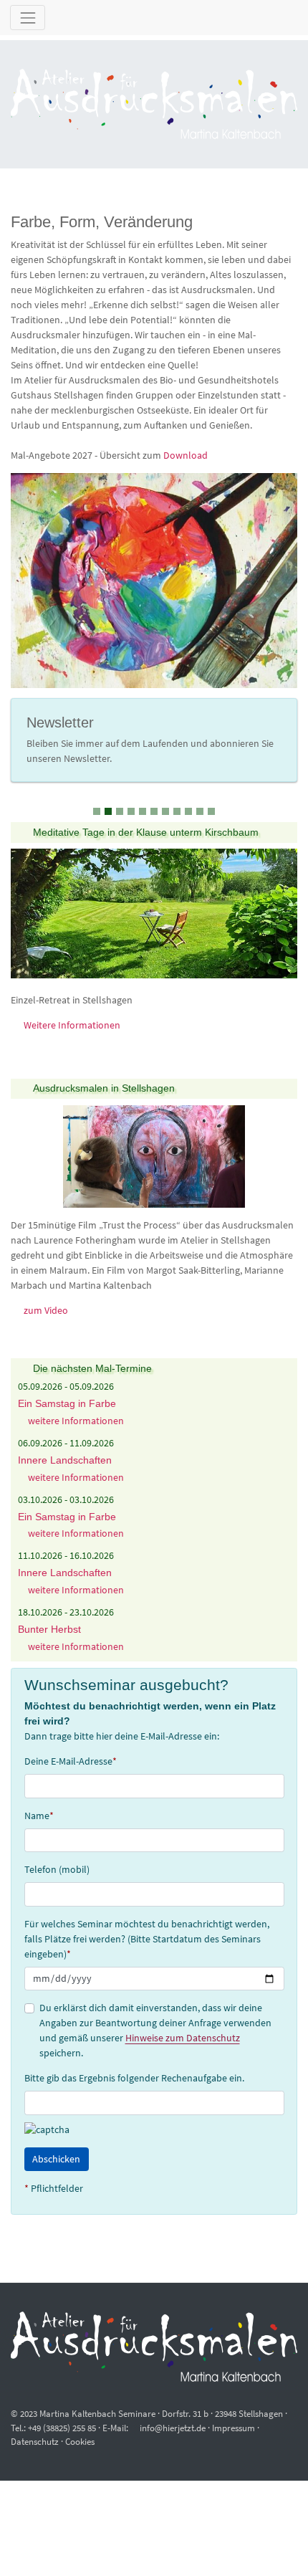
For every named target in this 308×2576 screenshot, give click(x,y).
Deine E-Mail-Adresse (71, 1761)
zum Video (46, 1310)
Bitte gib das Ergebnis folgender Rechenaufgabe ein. (134, 2078)
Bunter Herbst (49, 1629)
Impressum (234, 2428)
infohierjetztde (173, 2428)
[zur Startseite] (154, 104)
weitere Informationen (75, 1421)
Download (186, 455)
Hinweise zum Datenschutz (183, 2038)
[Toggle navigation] (28, 18)
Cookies (80, 2442)
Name (39, 1816)
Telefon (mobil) (57, 1869)
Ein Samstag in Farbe (67, 1403)
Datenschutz (35, 2442)
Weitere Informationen (72, 1025)
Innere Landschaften (65, 1460)
